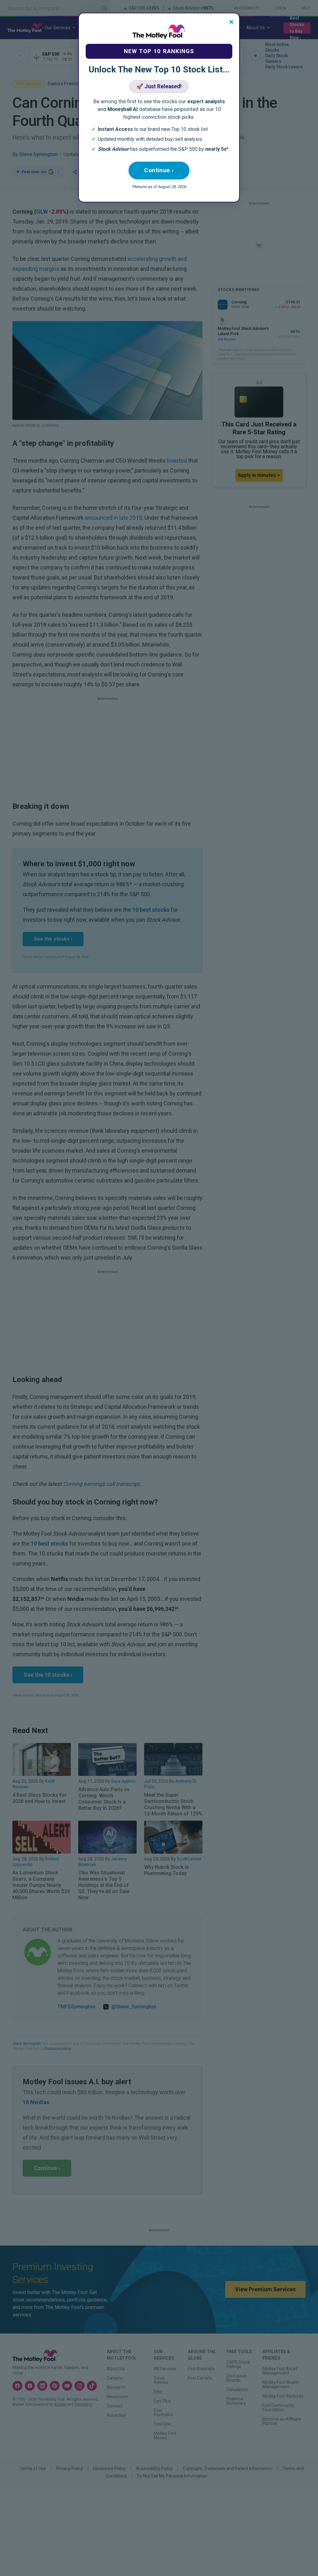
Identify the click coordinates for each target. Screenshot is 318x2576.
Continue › (159, 170)
